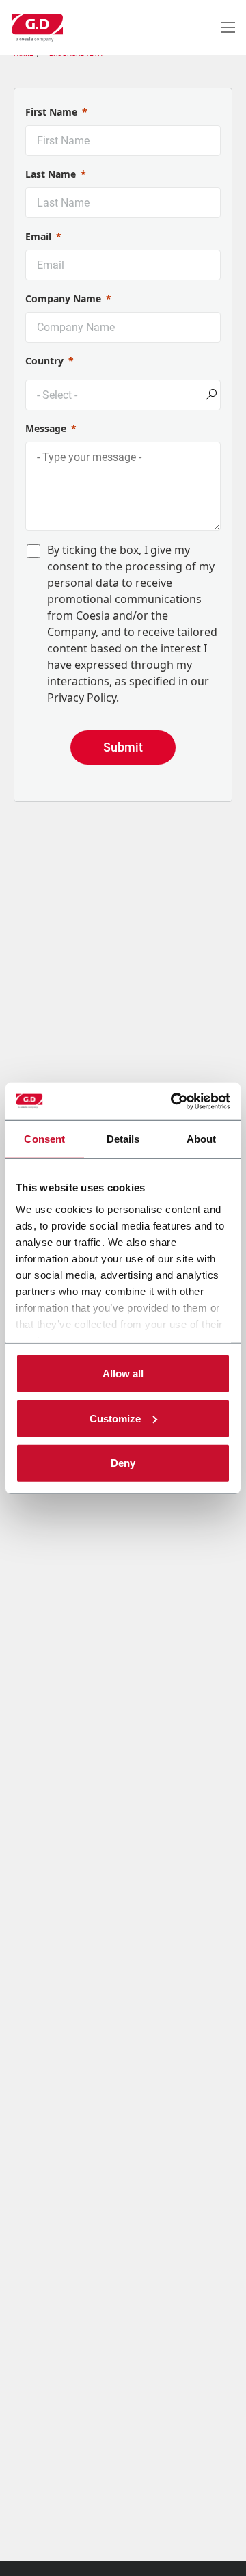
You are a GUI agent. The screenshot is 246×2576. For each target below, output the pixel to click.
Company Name (63, 298)
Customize (115, 1418)
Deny (123, 1463)
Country (44, 361)
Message (46, 428)
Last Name (51, 174)
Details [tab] (123, 1139)
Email (38, 236)
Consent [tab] (44, 1139)
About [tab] (202, 1139)
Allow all (123, 1373)
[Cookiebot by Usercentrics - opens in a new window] (174, 1101)
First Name (51, 112)
